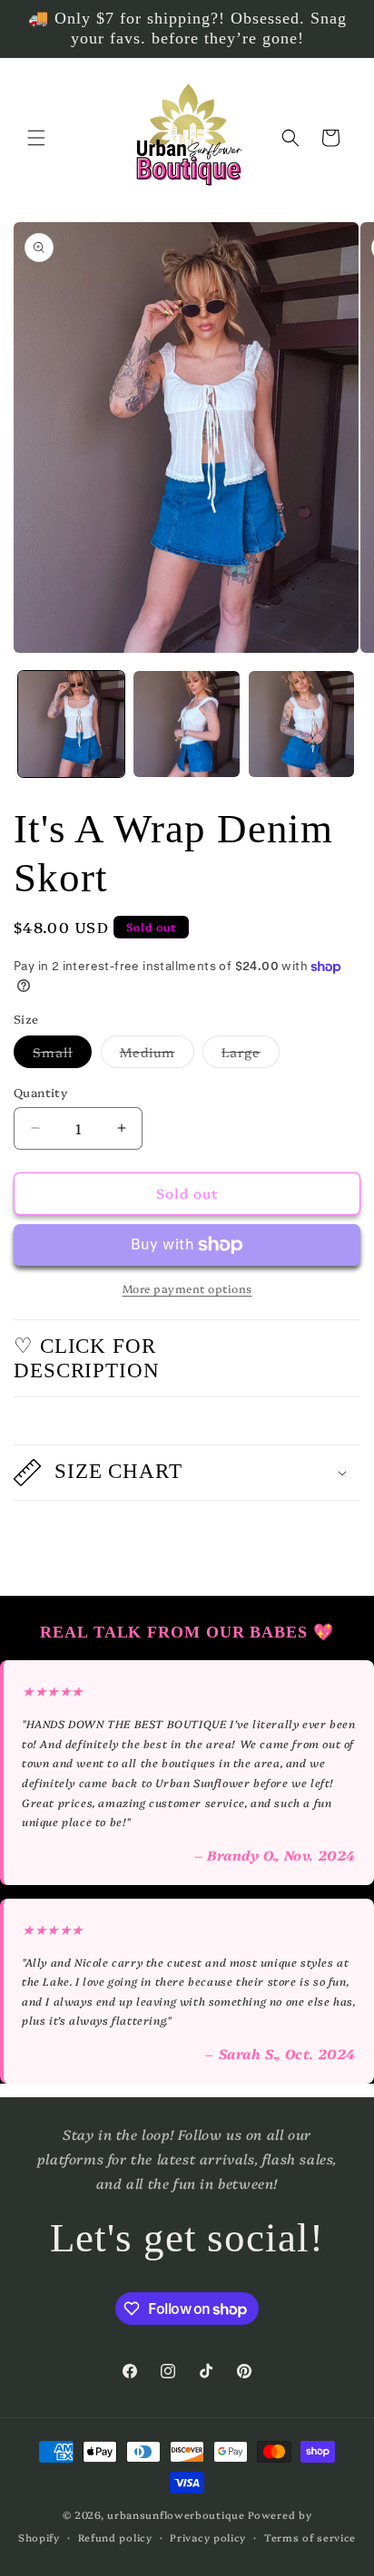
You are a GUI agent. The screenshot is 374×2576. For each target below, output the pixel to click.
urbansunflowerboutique (176, 2515)
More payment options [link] (187, 1288)
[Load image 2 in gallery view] (187, 724)
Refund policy (115, 2537)
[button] (36, 138)
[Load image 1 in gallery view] (71, 724)
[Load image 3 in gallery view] (302, 724)
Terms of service (310, 2537)
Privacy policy (208, 2537)
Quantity (40, 1092)
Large (251, 1055)
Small (62, 1055)
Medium (157, 1055)
